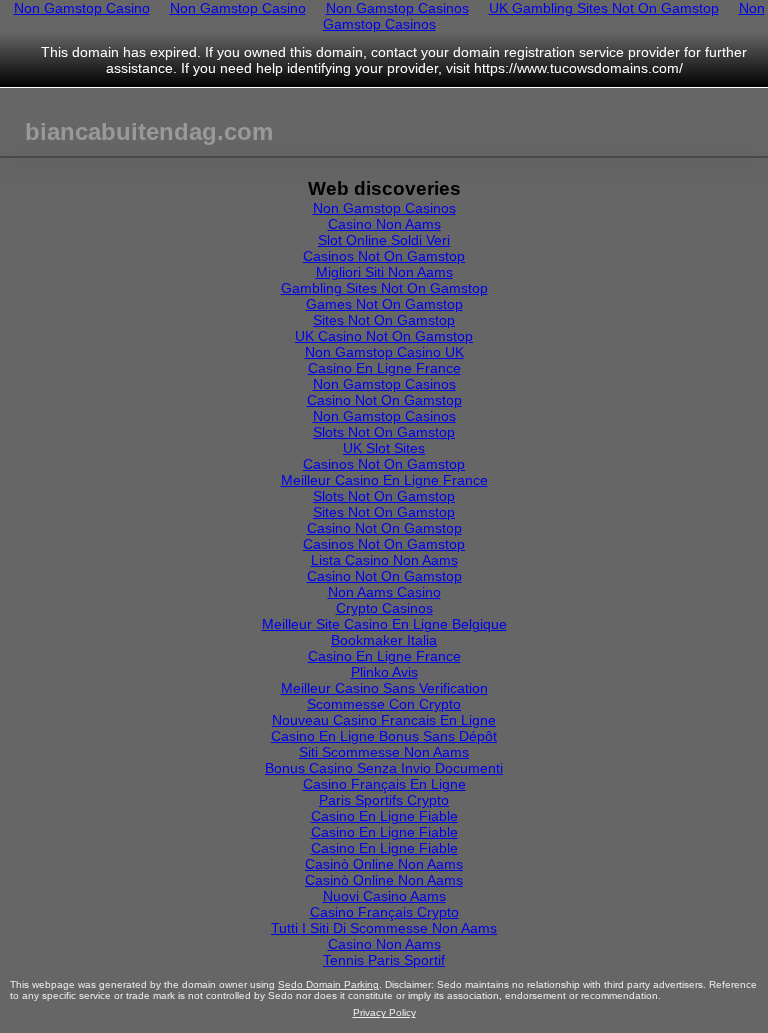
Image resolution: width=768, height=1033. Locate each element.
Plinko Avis (384, 672)
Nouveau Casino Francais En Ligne (384, 720)
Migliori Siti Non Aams (384, 272)
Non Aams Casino (384, 592)
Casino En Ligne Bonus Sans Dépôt (384, 736)
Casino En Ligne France (384, 368)
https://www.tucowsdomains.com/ (578, 68)
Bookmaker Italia (384, 640)
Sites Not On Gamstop (384, 320)
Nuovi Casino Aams (384, 896)
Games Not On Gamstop (384, 304)
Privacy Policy (384, 1012)
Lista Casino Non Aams (384, 560)
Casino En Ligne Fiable (384, 816)
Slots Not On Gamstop (384, 432)
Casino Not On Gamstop (384, 400)
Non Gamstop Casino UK (384, 352)
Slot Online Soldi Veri (384, 240)
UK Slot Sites (384, 448)
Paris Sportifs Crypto (384, 800)
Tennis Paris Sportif (384, 960)
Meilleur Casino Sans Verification (384, 688)
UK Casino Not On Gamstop (384, 336)
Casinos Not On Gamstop (384, 256)
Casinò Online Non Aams (384, 864)
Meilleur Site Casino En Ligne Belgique (384, 624)
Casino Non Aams (384, 224)
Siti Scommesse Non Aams (384, 752)
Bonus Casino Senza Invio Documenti (384, 768)
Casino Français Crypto (384, 912)
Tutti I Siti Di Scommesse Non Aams (384, 928)
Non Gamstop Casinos (384, 208)
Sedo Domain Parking (328, 984)
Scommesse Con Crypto (384, 704)
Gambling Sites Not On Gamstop (384, 288)
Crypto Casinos (384, 608)
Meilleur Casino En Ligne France (384, 480)
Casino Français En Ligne (384, 784)
